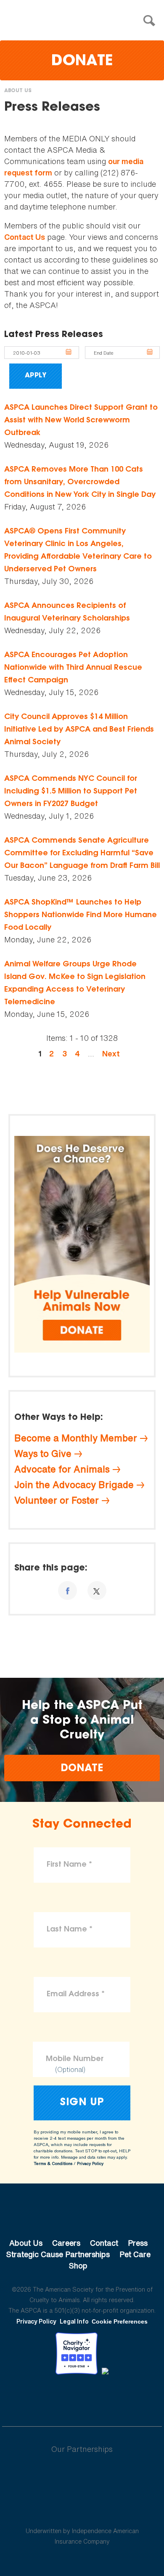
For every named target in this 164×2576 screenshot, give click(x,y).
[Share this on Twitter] (97, 1590)
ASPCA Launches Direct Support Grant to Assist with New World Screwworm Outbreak (81, 421)
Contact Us (25, 237)
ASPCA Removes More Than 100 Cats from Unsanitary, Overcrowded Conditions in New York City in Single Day (80, 483)
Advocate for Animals (62, 1469)
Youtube (82, 2398)
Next (111, 1054)
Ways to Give (43, 1454)
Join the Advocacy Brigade (74, 1485)
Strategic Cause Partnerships (58, 2254)
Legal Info (74, 2321)
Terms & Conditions (53, 2163)
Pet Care (135, 2254)
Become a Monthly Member (76, 1438)
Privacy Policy (90, 2163)
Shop (78, 2266)
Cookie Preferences (120, 2321)
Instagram (104, 2398)
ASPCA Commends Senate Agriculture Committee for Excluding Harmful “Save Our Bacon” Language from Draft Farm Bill (82, 854)
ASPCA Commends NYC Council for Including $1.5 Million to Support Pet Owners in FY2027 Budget (71, 792)
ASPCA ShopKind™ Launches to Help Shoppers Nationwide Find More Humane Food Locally (81, 915)
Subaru (82, 2476)
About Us (18, 91)
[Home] (84, 21)
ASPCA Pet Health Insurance (82, 2511)
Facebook (38, 2398)
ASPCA (82, 2215)
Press (138, 2243)
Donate (82, 62)
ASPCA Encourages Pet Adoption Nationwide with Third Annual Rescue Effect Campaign (73, 668)
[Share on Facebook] (67, 1590)
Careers (66, 2243)
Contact (104, 2243)
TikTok (126, 2398)
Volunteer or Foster (57, 1500)
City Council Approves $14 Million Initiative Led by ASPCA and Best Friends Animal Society (79, 730)
